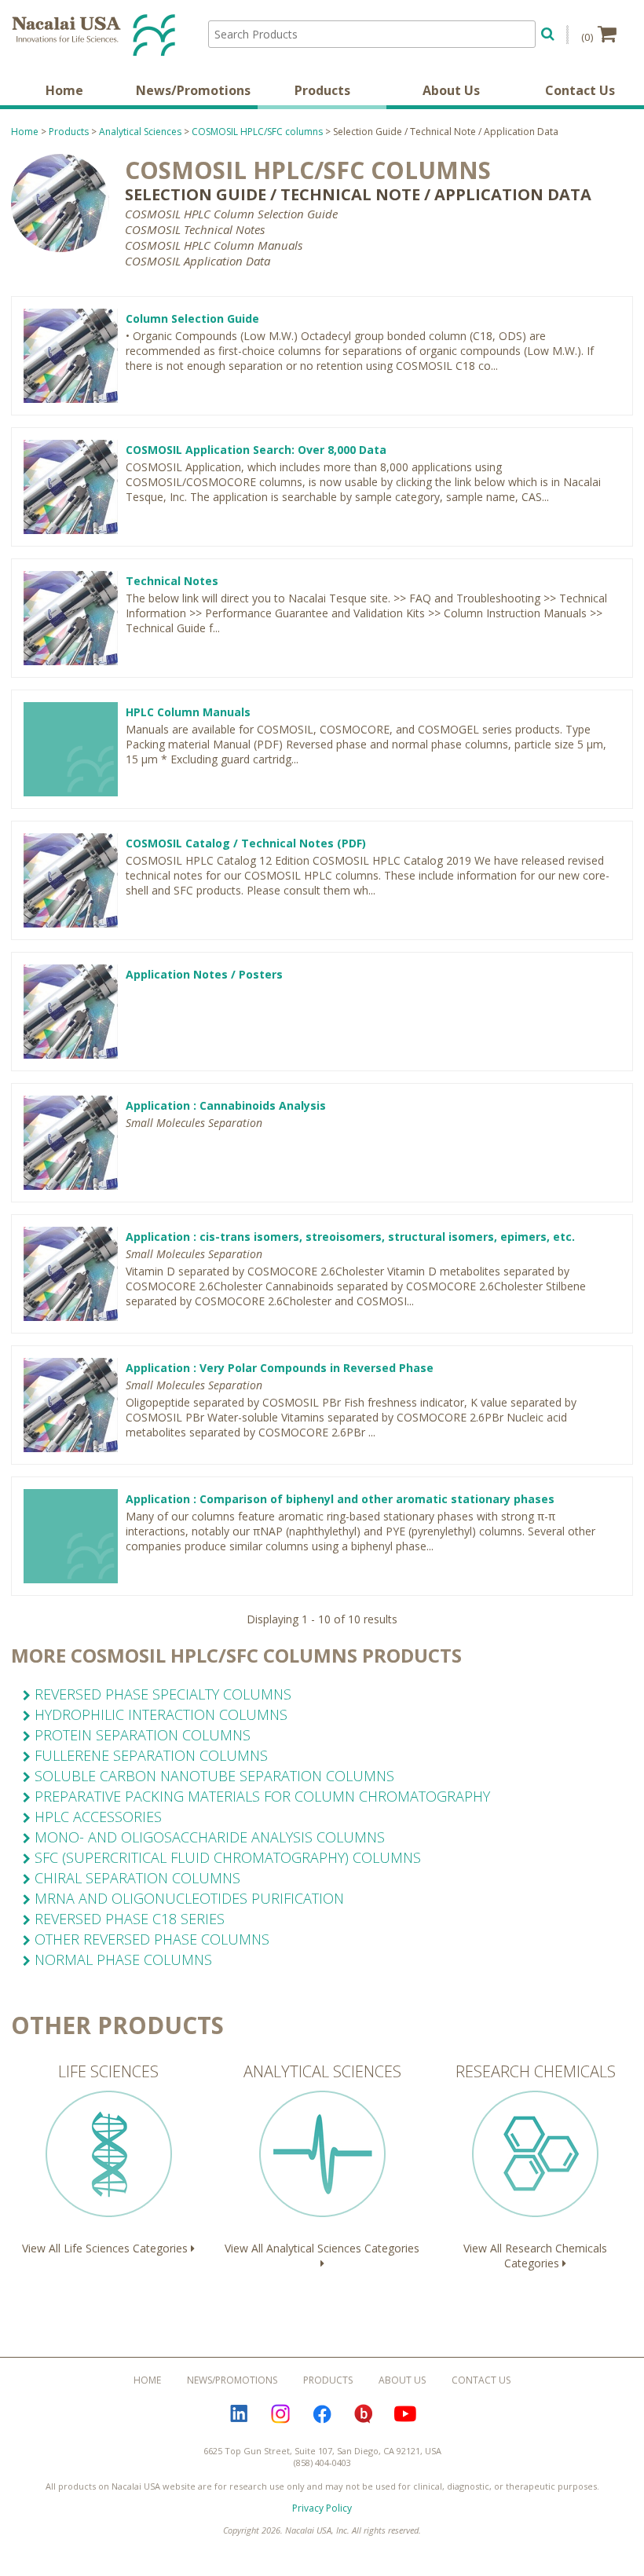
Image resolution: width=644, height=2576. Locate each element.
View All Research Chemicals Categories (536, 2166)
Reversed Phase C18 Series (128, 1919)
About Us (451, 90)
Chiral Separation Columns (135, 1878)
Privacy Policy (322, 2508)
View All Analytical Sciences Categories (322, 2158)
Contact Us (580, 90)
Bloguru (364, 2414)
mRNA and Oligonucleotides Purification (187, 1898)
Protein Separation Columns (141, 1735)
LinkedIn (239, 2414)
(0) (587, 37)
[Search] (548, 32)
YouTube (405, 2414)
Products (322, 90)
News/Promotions (193, 90)
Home (64, 90)
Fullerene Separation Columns (149, 1755)
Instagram (280, 2414)
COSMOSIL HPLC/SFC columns (257, 132)
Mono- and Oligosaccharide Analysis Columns (208, 1837)
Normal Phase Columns (121, 1959)
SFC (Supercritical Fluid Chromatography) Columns (226, 1857)
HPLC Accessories (96, 1817)
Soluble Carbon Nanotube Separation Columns (212, 1776)
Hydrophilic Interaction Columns (159, 1714)
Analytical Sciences (140, 132)
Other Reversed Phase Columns (150, 1939)
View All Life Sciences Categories (106, 2158)
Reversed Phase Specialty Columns (161, 1694)
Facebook (322, 2414)
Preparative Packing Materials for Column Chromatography (260, 1796)
